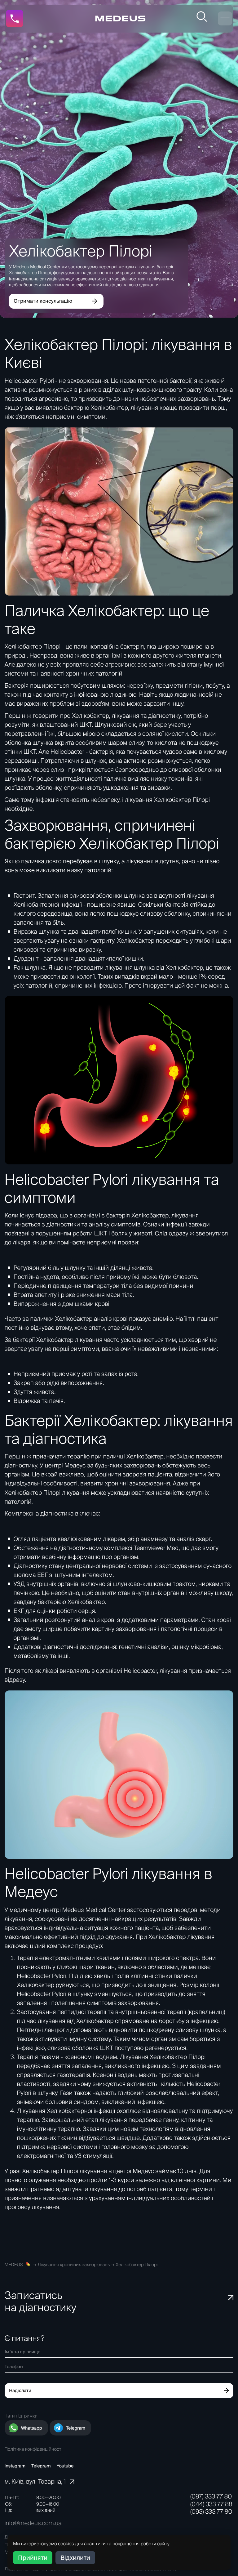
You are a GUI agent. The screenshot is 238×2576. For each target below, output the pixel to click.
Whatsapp (32, 2428)
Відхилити (75, 2558)
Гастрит (24, 895)
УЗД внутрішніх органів (46, 1584)
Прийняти (33, 2558)
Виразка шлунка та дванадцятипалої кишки (75, 931)
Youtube (65, 2466)
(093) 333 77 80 (211, 2511)
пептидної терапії (83, 2012)
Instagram (15, 2466)
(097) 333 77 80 (211, 2496)
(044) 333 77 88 (211, 2504)
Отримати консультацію (43, 301)
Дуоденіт (26, 958)
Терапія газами (38, 2057)
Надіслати (20, 2390)
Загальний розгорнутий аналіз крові (65, 1620)
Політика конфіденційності (34, 2449)
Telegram (76, 2428)
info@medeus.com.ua (33, 2523)
